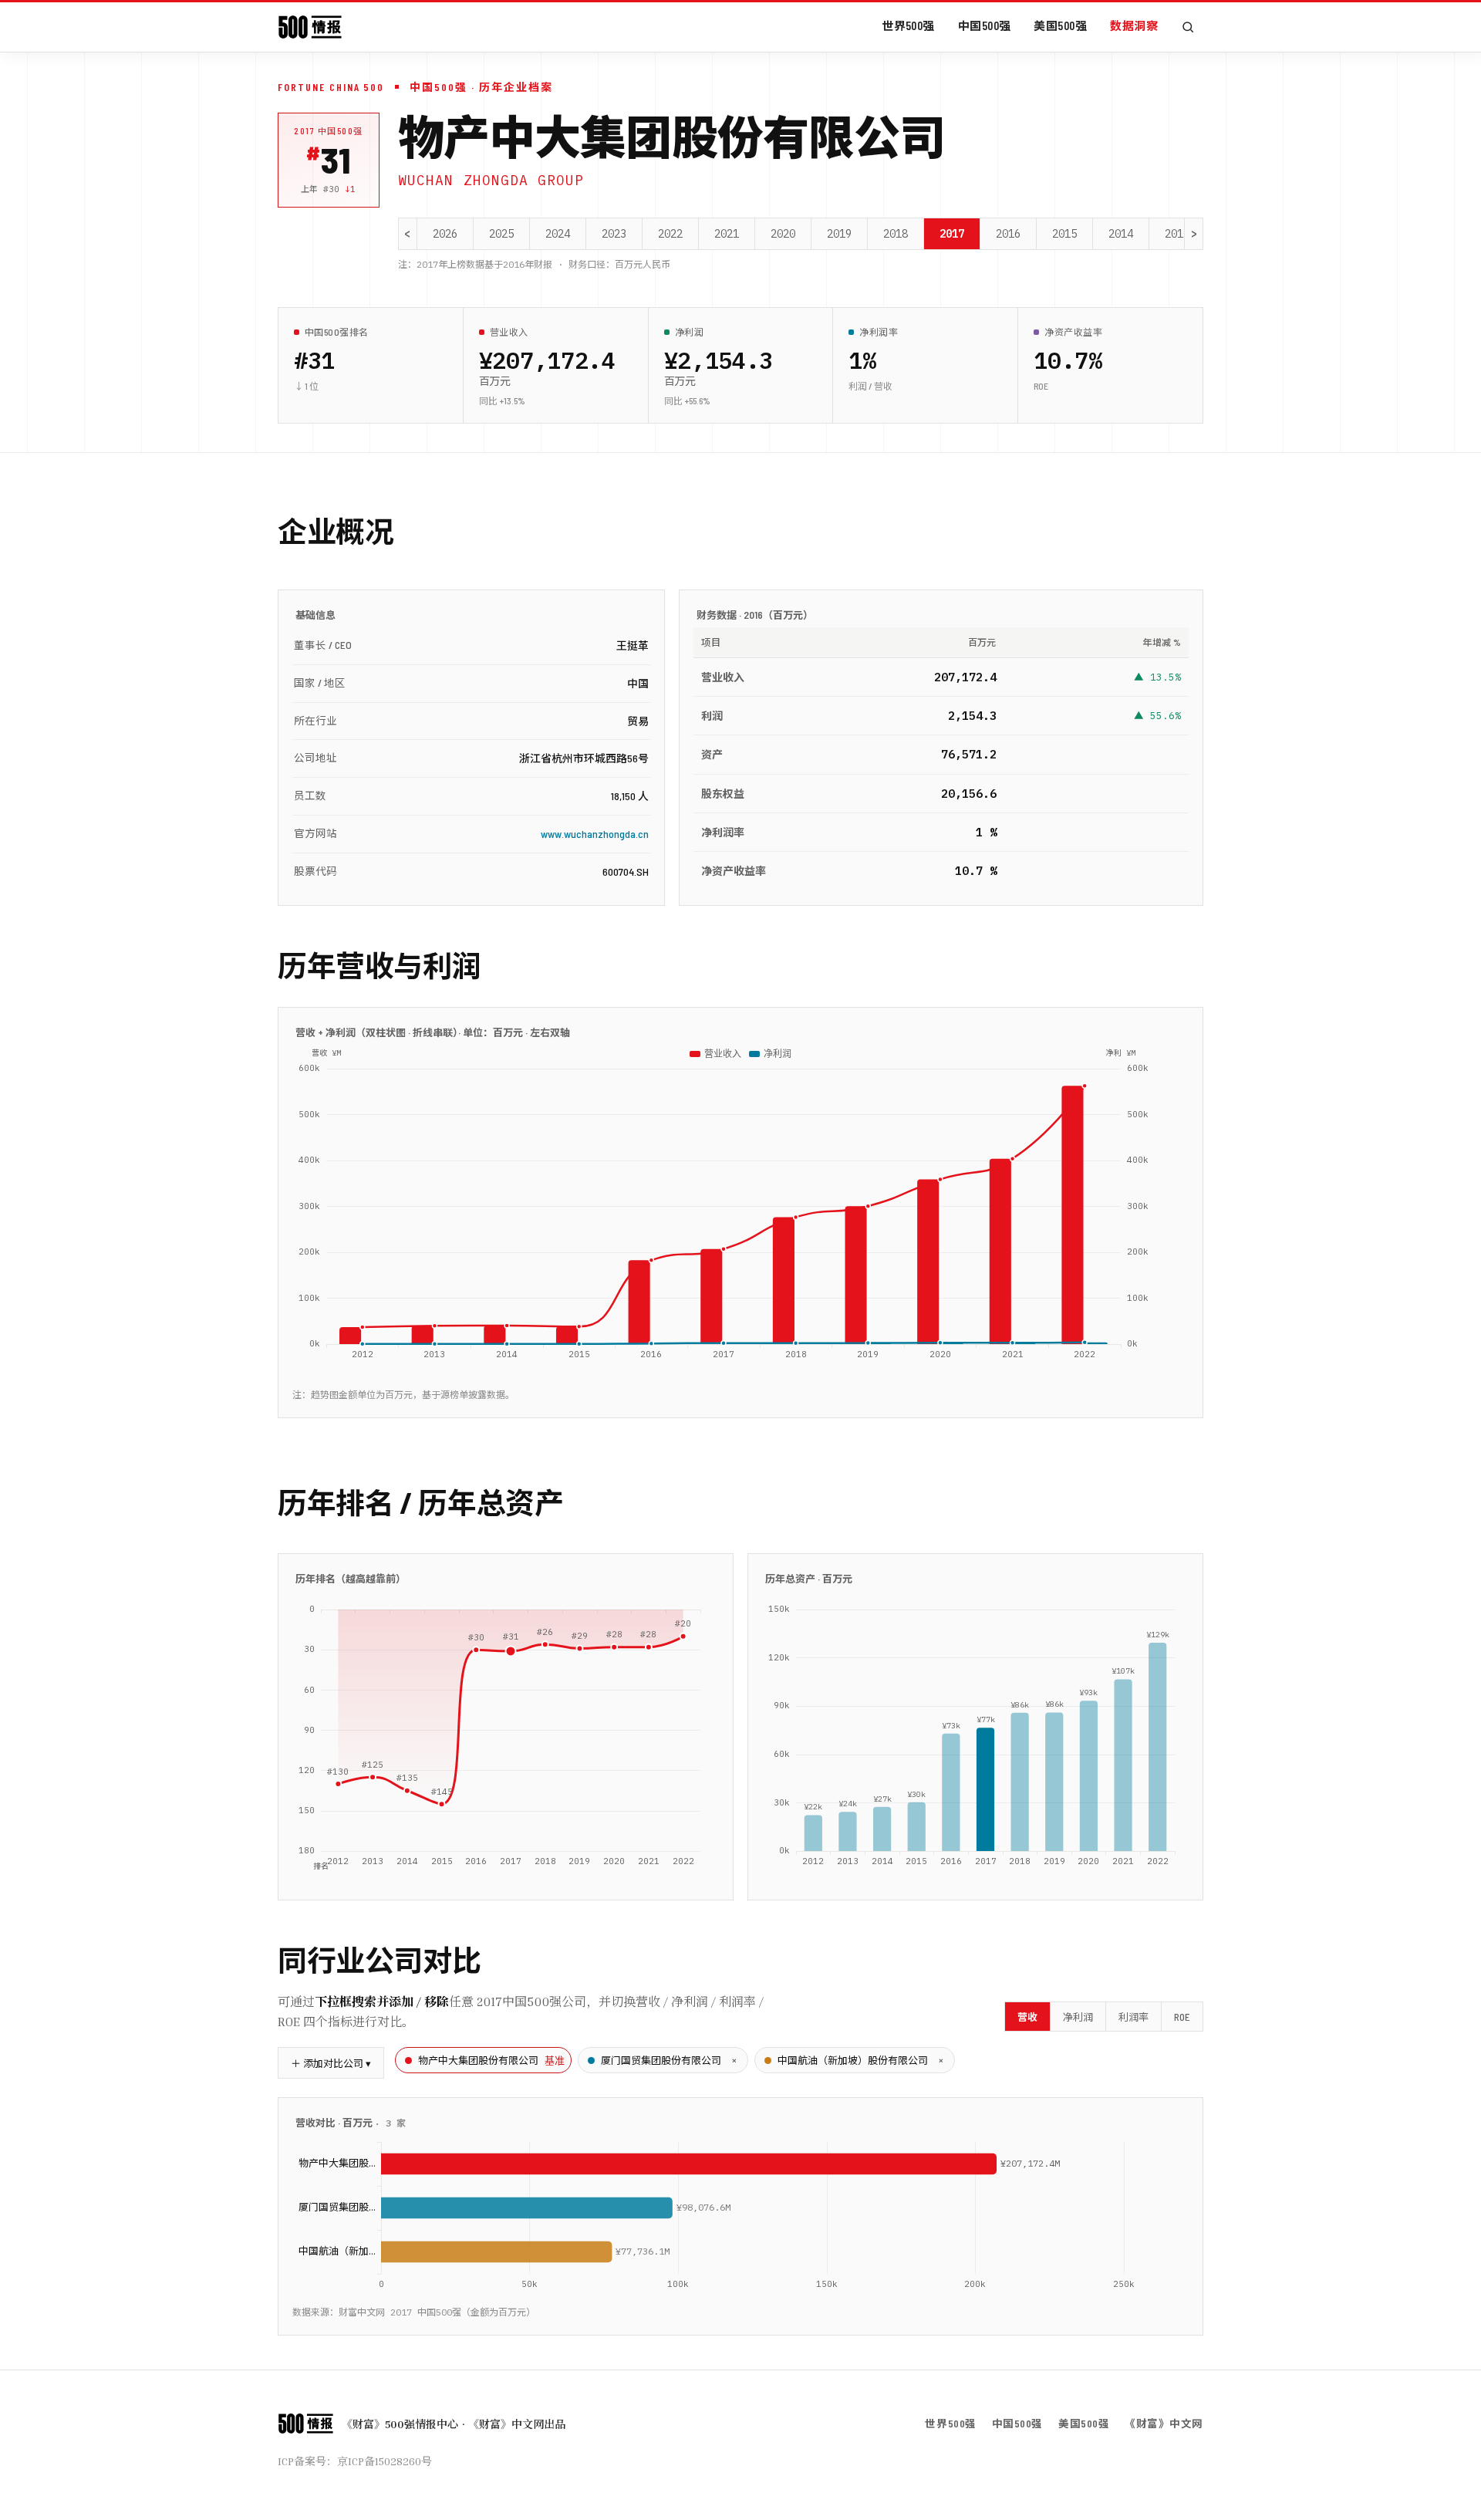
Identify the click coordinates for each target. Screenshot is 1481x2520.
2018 (896, 234)
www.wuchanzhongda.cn (595, 834)
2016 (1008, 234)
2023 (614, 234)
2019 (839, 234)
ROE (1182, 2017)
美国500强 (1060, 25)
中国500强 (985, 25)
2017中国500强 (329, 131)
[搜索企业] (1188, 27)
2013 (1177, 234)
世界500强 (908, 25)
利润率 (1134, 2017)
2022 (670, 234)
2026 (445, 234)
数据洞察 (1134, 25)
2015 (1064, 234)
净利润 (1078, 2017)
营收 (1027, 2017)
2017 (952, 234)
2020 (783, 234)
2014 (1121, 234)
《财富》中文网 (1164, 2423)
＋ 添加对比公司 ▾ (331, 2063)
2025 (501, 234)
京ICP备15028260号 (385, 2461)
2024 (558, 234)
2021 (727, 234)
